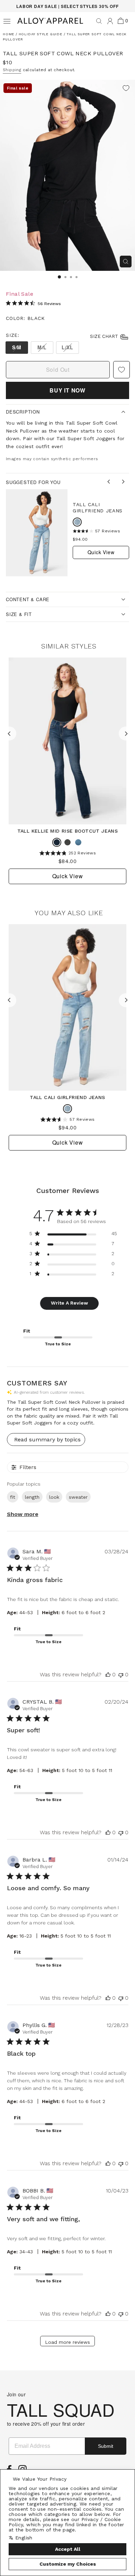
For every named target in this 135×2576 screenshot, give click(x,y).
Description (23, 412)
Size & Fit (19, 614)
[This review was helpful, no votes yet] (108, 1674)
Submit (106, 2446)
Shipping (12, 70)
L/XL (67, 347)
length (32, 1497)
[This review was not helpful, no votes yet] (121, 1674)
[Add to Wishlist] (126, 89)
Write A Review (69, 1303)
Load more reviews (67, 2342)
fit (13, 1497)
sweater (78, 1497)
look (54, 1497)
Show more (23, 1514)
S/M (17, 347)
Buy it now (67, 390)
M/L (42, 347)
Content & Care (28, 599)
